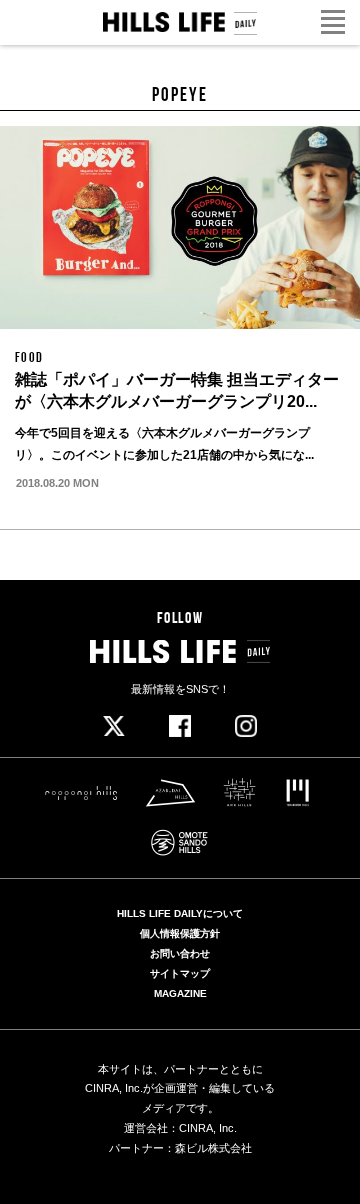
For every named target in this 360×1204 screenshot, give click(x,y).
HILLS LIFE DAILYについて (180, 914)
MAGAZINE (180, 994)
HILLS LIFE (180, 23)
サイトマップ (180, 974)
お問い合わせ (180, 954)
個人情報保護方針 (180, 934)
